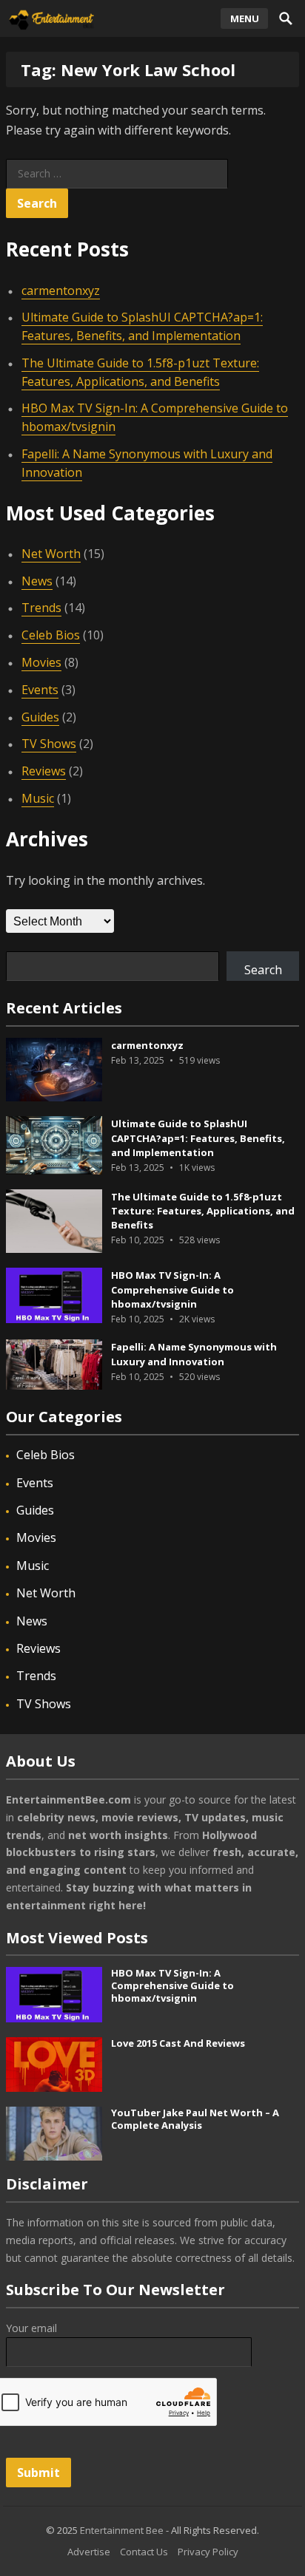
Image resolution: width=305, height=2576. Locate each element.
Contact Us (144, 2552)
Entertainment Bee (122, 2530)
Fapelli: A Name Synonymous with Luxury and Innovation (194, 1354)
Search (263, 970)
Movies (41, 662)
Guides (40, 717)
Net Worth (51, 554)
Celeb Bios (51, 635)
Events (40, 690)
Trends (41, 608)
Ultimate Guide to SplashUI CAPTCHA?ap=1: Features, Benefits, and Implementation (142, 326)
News (37, 581)
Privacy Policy (208, 2552)
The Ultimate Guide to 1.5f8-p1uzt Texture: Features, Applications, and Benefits (203, 1211)
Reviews (44, 771)
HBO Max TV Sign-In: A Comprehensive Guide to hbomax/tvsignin (172, 1289)
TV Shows (49, 744)
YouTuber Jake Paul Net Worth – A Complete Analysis (195, 2119)
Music (38, 798)
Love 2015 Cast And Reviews (178, 2043)
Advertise (89, 2552)
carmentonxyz (61, 290)
